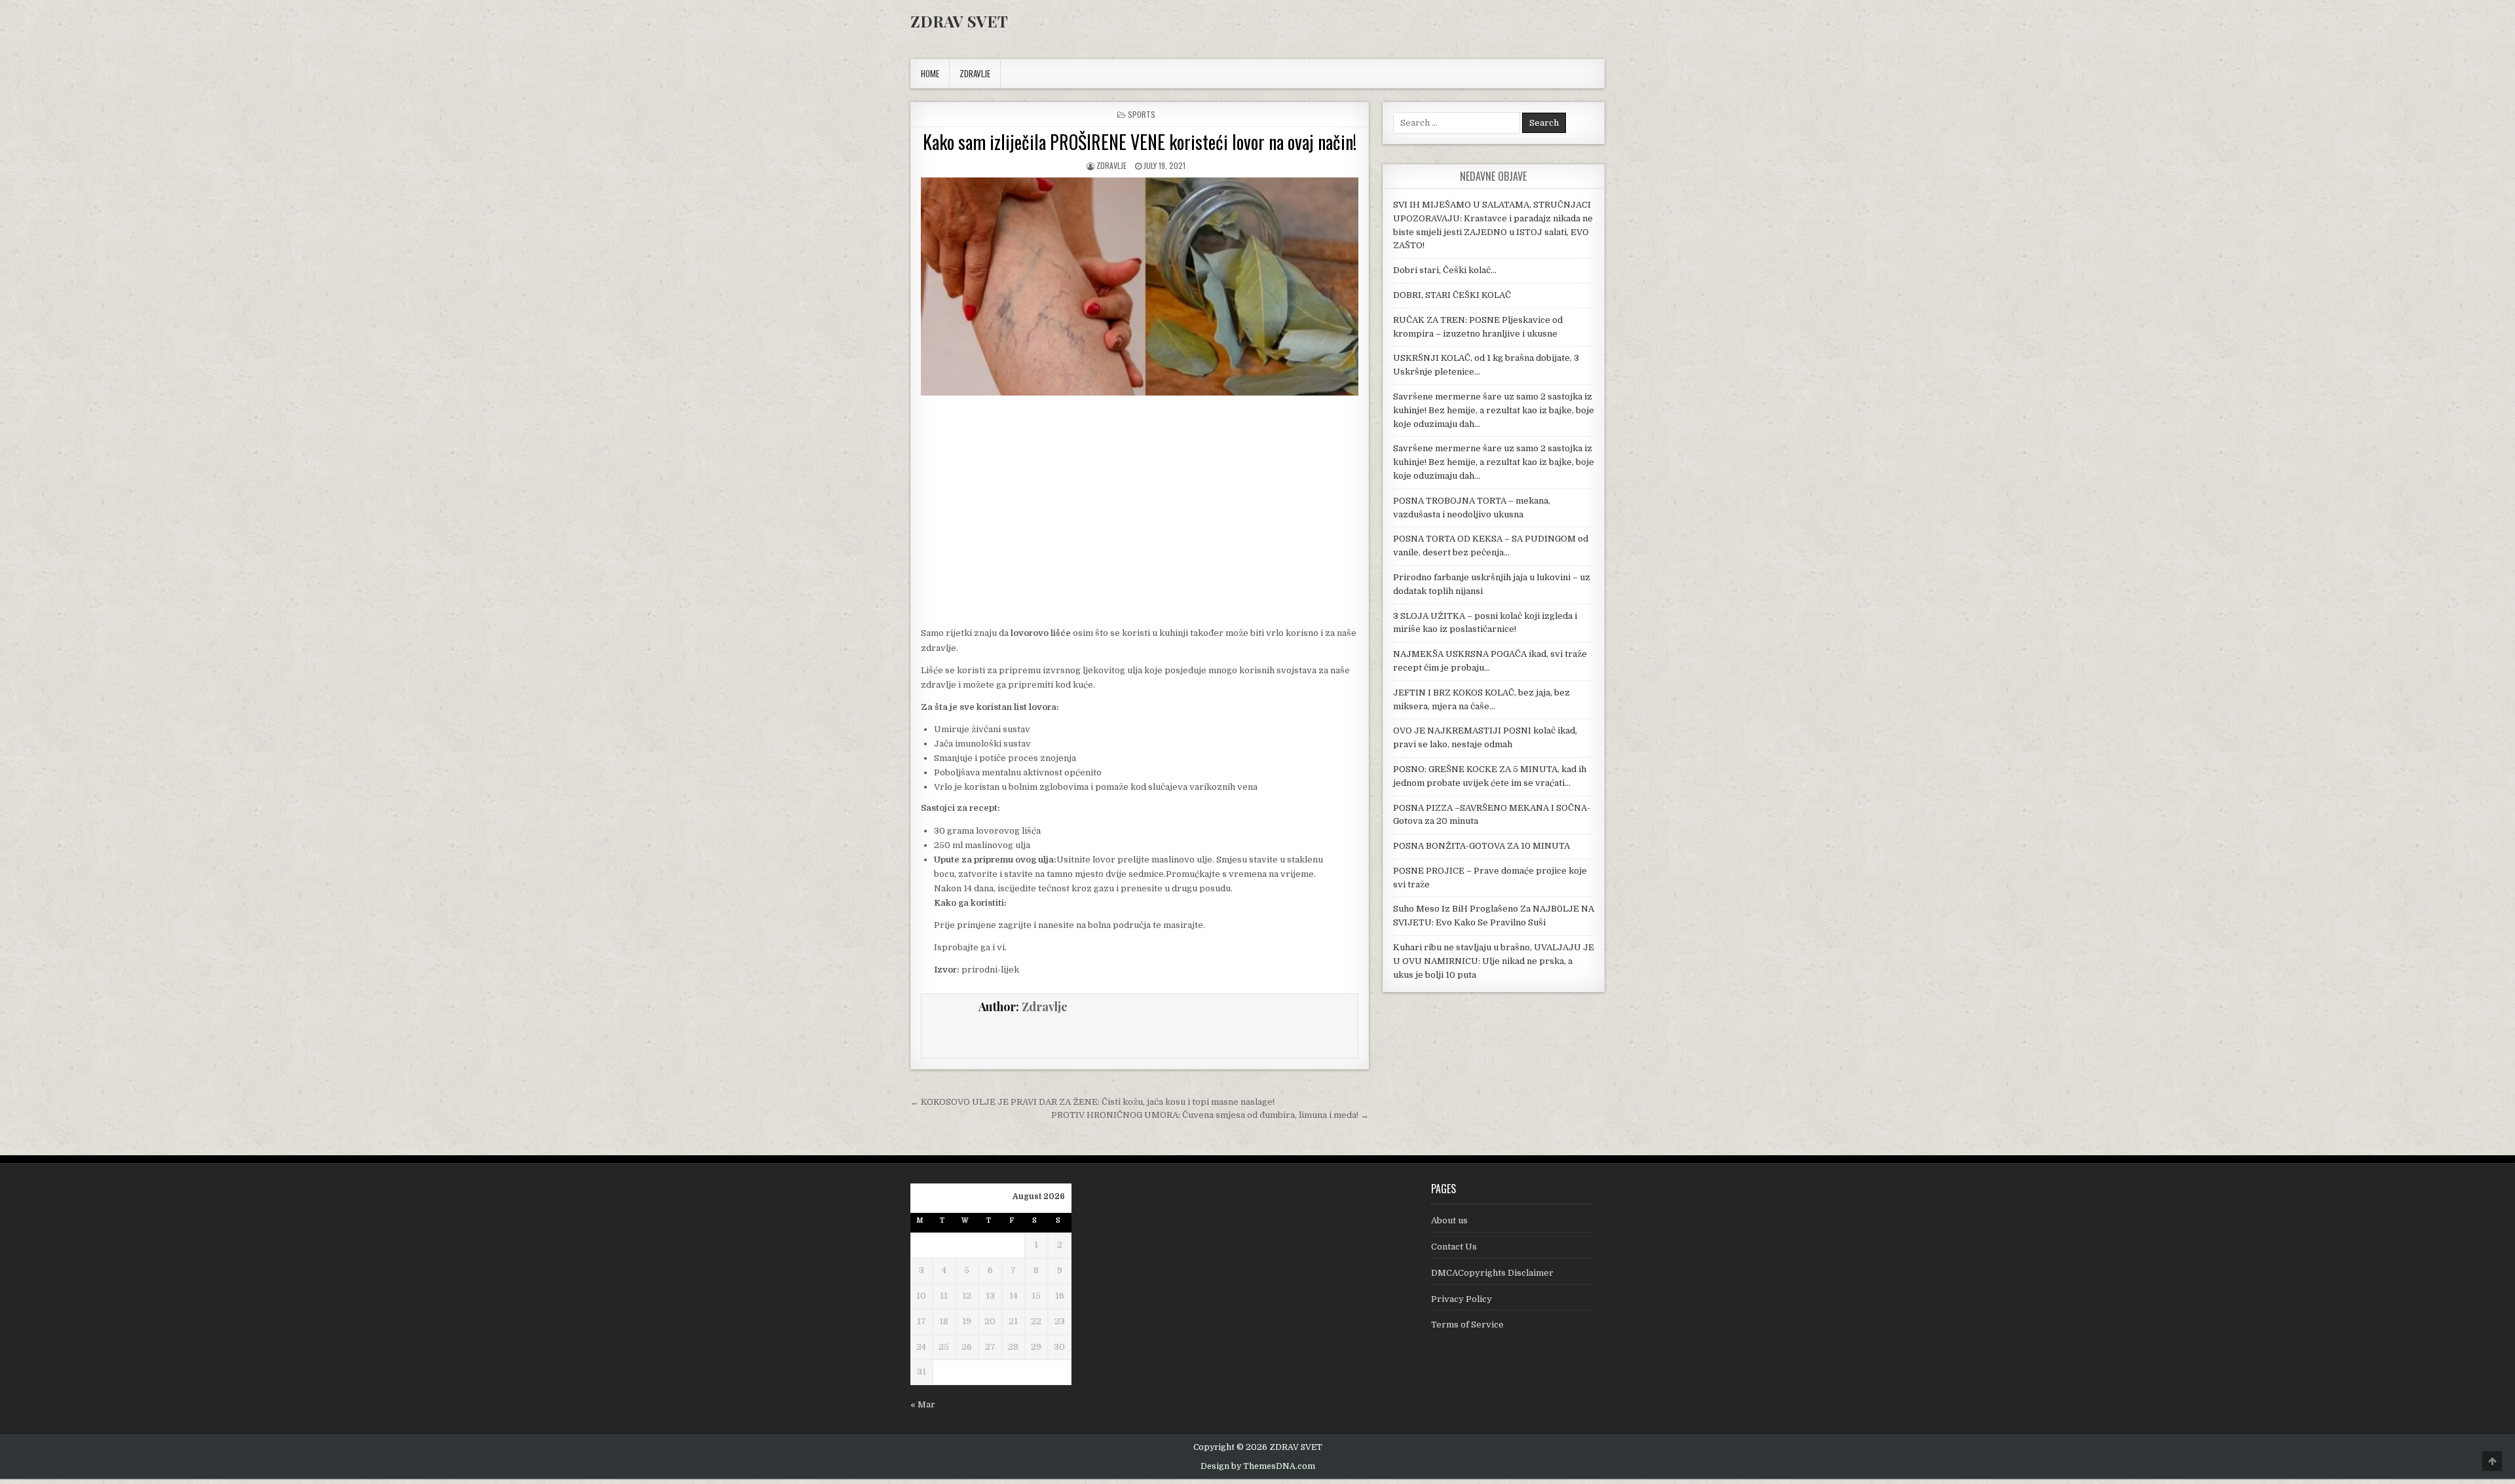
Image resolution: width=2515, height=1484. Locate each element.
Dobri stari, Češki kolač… (1445, 270)
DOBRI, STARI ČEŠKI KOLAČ (1452, 295)
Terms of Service (1467, 1325)
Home (930, 73)
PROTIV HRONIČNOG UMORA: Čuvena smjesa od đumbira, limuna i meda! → (1210, 1115)
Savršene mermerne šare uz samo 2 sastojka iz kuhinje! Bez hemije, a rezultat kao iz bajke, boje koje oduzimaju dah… (1494, 410)
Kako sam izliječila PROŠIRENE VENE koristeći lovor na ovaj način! (1140, 142)
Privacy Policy (1462, 1299)
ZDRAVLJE (975, 73)
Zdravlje (1111, 165)
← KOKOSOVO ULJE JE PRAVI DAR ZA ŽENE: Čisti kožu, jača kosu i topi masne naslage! (1092, 1102)
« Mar (923, 1404)
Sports (1142, 114)
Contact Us (1454, 1247)
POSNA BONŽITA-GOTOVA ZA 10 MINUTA (1481, 846)
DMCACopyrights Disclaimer (1492, 1273)
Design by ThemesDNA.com (1258, 1466)
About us (1449, 1220)
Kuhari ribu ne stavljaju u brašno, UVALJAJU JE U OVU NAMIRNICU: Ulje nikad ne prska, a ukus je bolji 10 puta (1494, 961)
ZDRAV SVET (959, 21)
